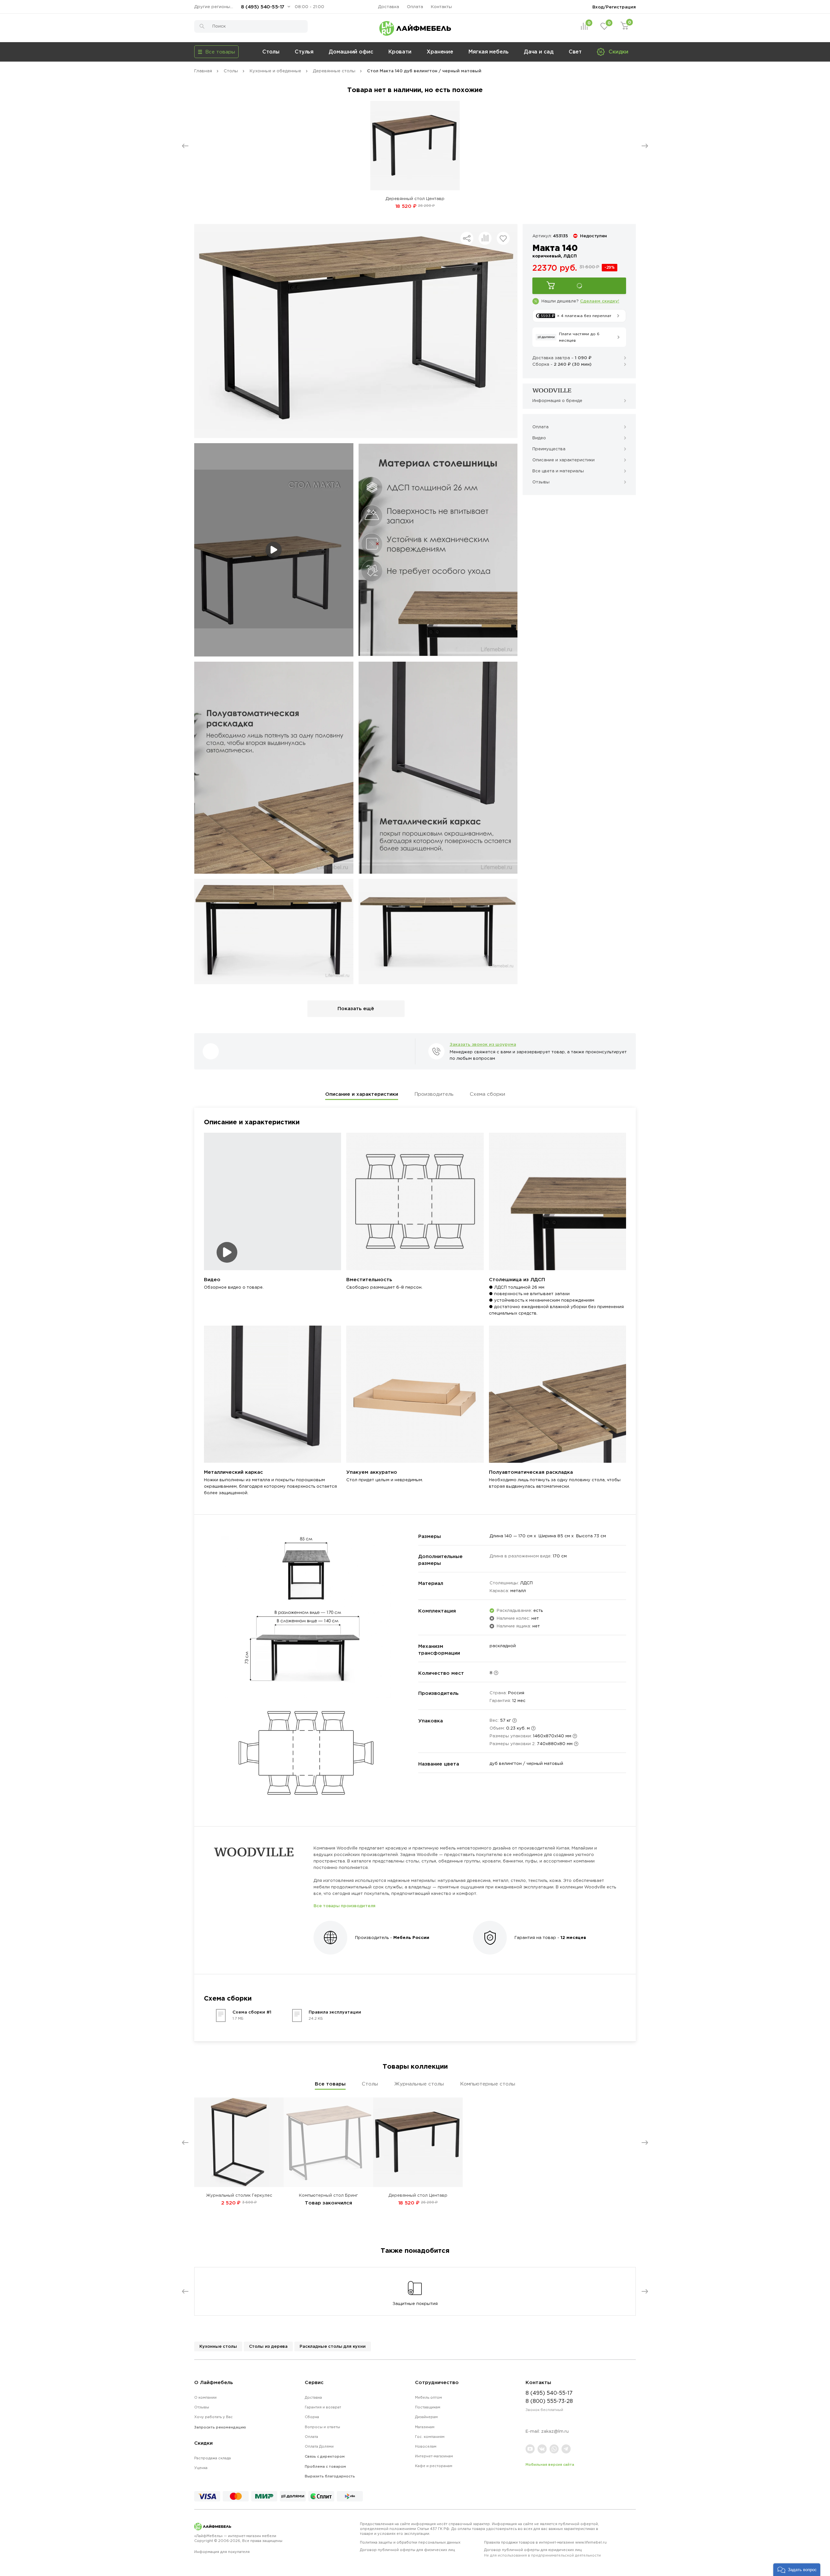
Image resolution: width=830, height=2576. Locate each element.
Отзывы (202, 2407)
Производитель (434, 1094)
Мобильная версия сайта (550, 2464)
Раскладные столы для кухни (333, 2346)
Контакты (441, 7)
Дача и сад (539, 52)
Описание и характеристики (362, 1094)
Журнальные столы (419, 2084)
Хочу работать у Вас (213, 2417)
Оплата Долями (319, 2446)
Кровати (400, 52)
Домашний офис (351, 52)
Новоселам (426, 2446)
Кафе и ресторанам (434, 2466)
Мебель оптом (428, 2397)
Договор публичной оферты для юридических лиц (542, 2552)
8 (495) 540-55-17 (263, 7)
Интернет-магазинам (434, 2456)
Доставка (389, 7)
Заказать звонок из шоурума (483, 1044)
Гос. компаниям (430, 2437)
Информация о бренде (557, 401)
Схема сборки (487, 1094)
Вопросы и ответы (322, 2427)
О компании (205, 2397)
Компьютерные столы (488, 2084)
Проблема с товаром (325, 2466)
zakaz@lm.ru (555, 2431)
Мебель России (411, 1937)
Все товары (330, 2084)
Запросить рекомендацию (220, 2427)
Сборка (312, 2417)
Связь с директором (325, 2456)
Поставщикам (428, 2407)
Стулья (304, 52)
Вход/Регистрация (614, 7)
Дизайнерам (426, 2417)
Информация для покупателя (222, 2552)
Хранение (440, 52)
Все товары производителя (344, 1906)
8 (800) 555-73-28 (549, 2401)
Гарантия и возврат (323, 2407)
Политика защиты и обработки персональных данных (410, 2542)
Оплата (415, 7)
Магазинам (425, 2427)
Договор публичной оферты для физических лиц (407, 2550)
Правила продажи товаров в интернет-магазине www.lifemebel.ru (545, 2542)
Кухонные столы (218, 2346)
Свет (575, 52)
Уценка (201, 2468)
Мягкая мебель (489, 52)
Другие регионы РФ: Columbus (215, 7)
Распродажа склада (213, 2458)
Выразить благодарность (330, 2476)
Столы (271, 52)
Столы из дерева (268, 2346)
